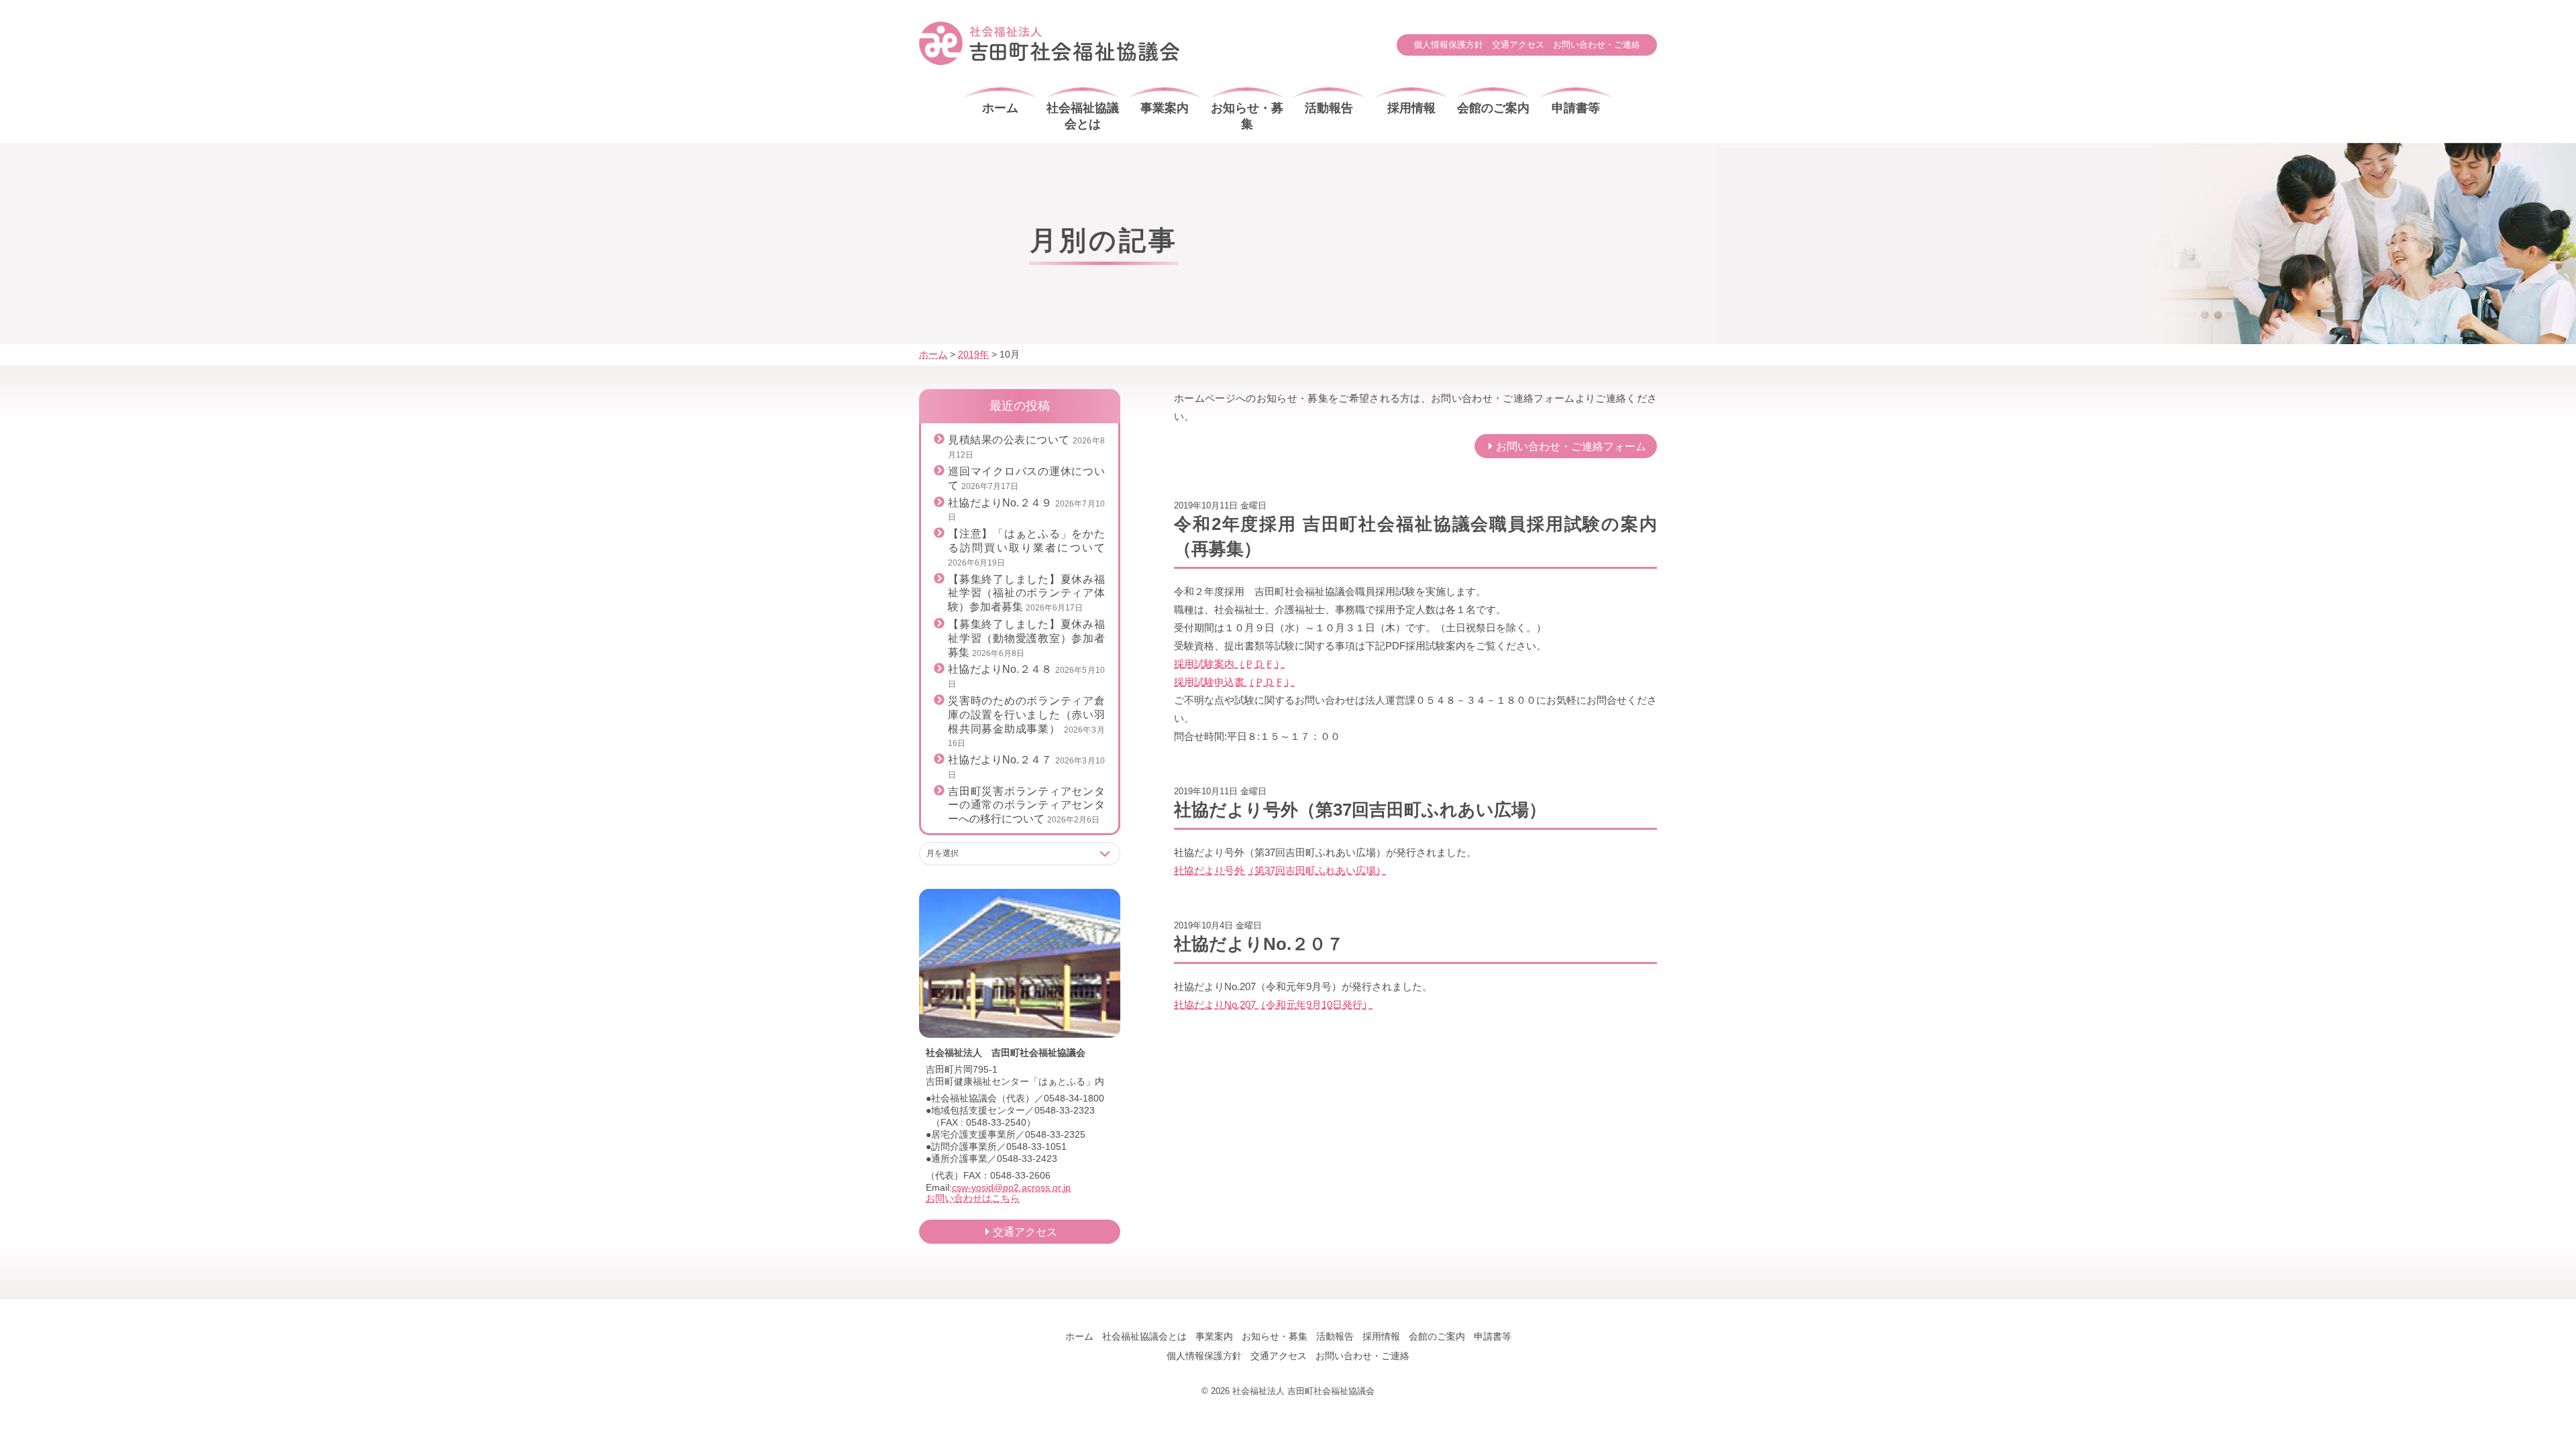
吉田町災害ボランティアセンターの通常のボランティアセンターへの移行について (1026, 805)
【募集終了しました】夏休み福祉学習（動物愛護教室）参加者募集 (1026, 638)
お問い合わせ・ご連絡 (1597, 45)
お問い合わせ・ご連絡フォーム (1571, 446)
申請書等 (1576, 108)
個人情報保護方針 (1448, 45)
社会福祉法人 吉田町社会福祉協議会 (1049, 43)
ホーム (1000, 108)
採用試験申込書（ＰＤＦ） (1234, 682)
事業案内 (1165, 108)
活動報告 (1329, 108)
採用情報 (1411, 108)
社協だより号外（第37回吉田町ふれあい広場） (1280, 870)
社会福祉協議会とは (1083, 116)
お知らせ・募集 (1247, 116)
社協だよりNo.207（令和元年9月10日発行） (1273, 1005)
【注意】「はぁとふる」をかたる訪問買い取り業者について (1026, 548)
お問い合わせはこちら (973, 1198)
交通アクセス (1518, 45)
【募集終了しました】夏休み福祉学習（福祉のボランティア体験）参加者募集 (1026, 593)
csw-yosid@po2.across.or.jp (1011, 1187)
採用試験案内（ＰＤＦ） (1229, 664)
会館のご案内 (1493, 108)
